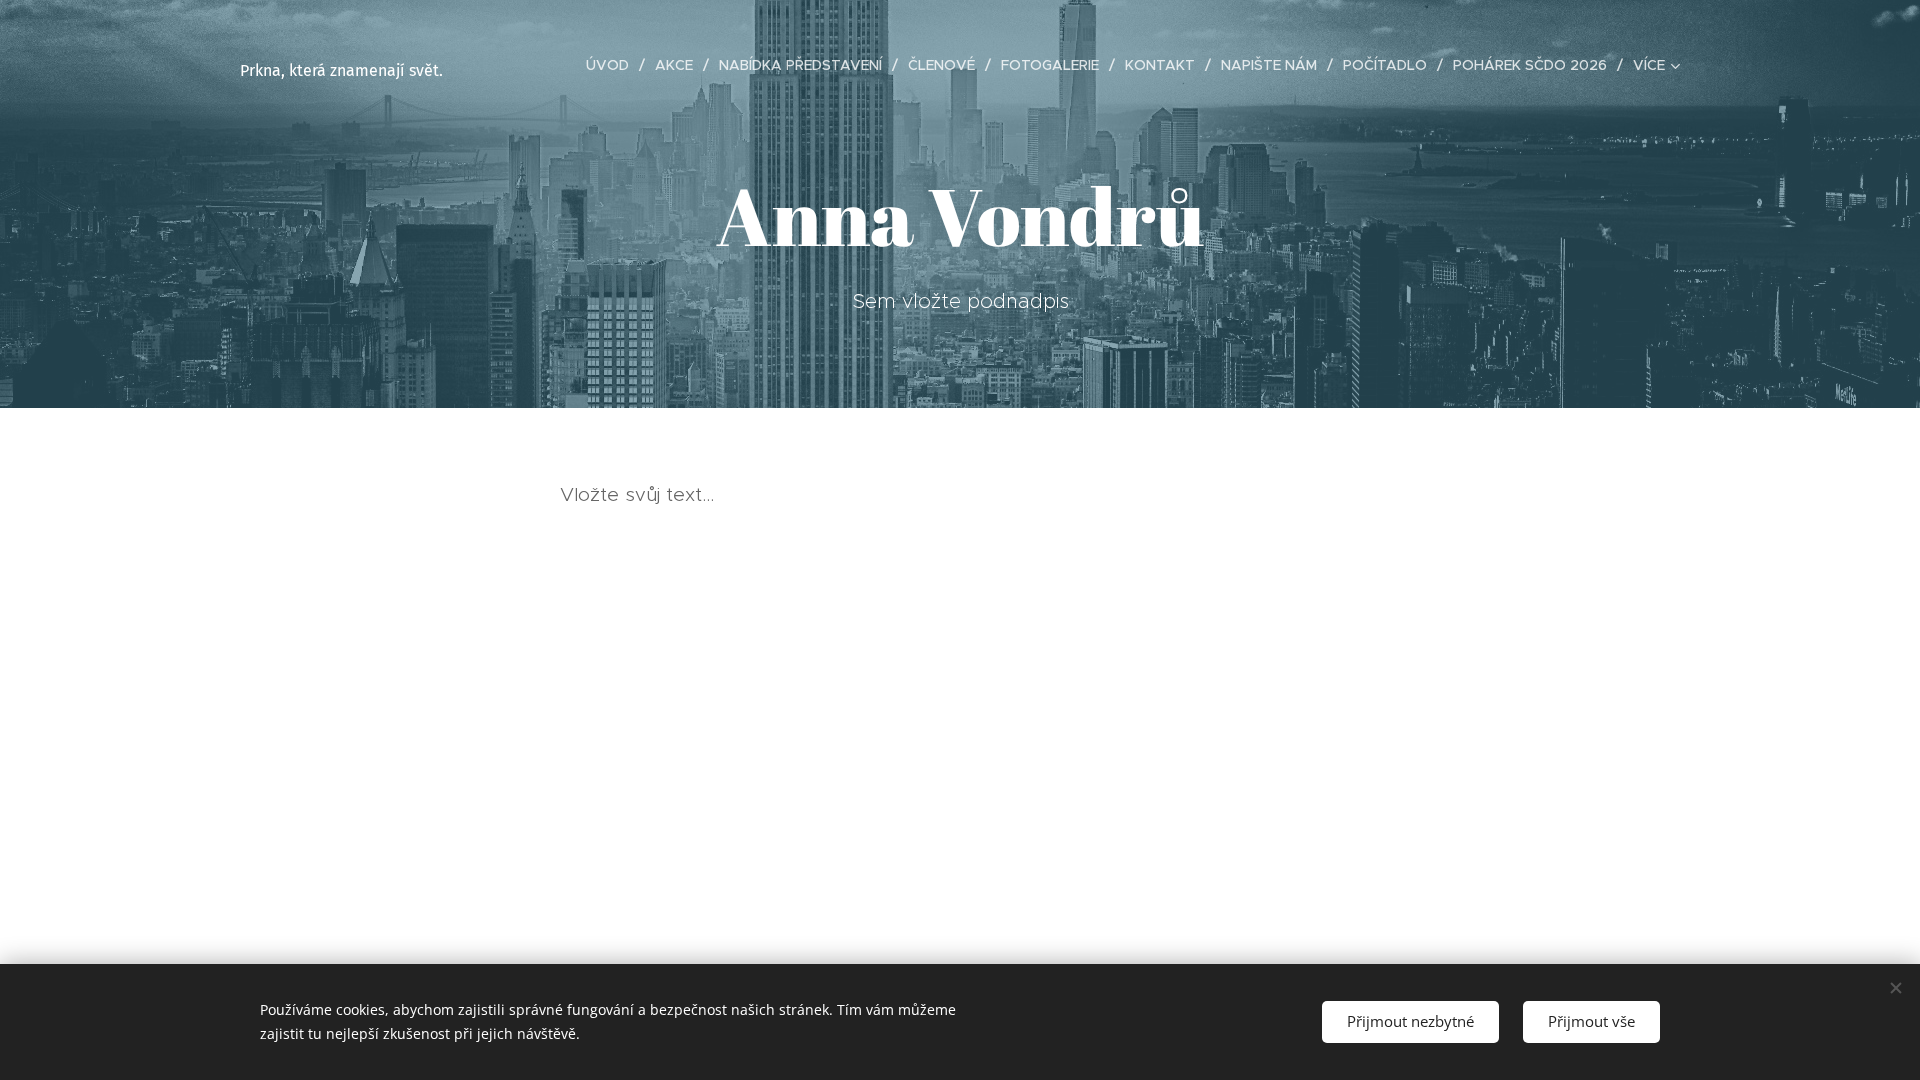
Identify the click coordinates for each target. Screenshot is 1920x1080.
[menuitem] (613, 65)
